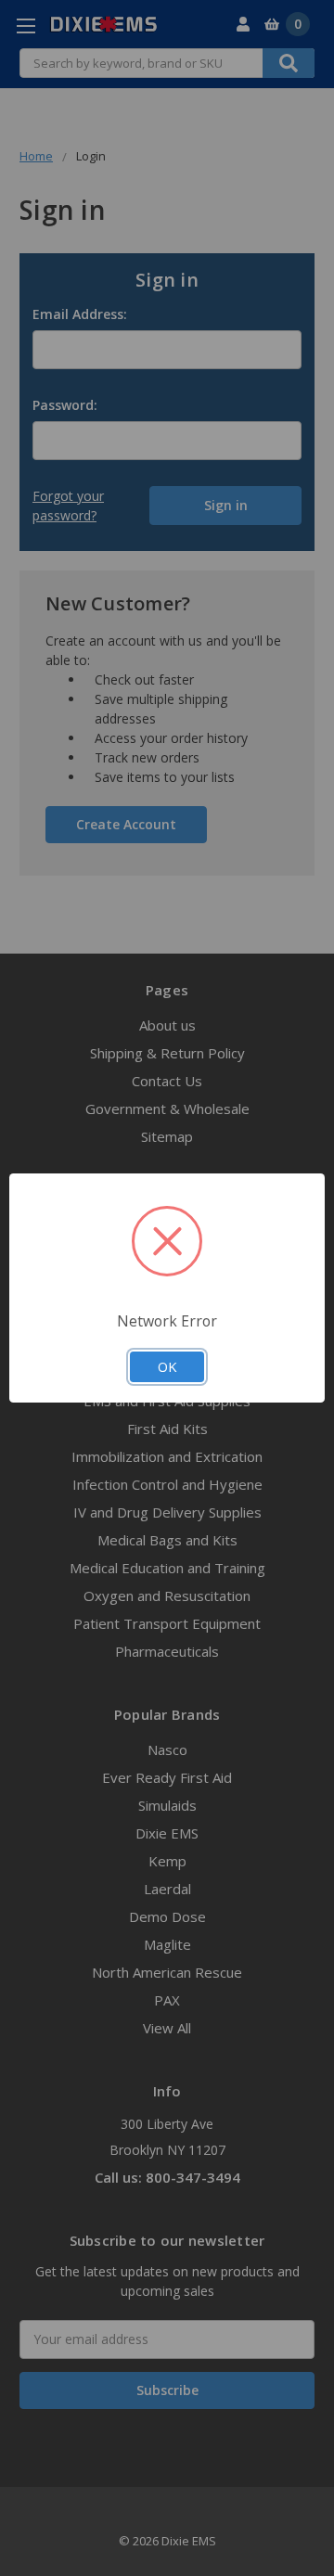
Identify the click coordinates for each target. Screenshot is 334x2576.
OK (167, 1366)
